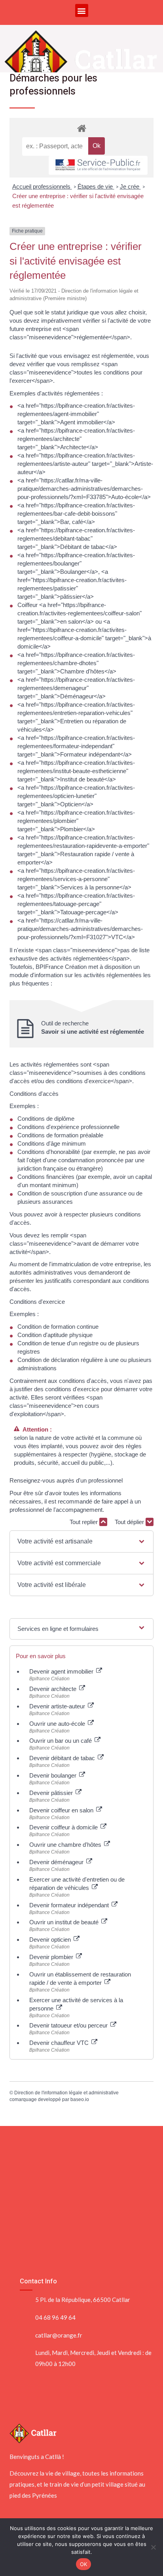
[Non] (153, 2547)
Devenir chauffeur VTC (60, 2043)
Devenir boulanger (54, 1775)
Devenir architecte (54, 1689)
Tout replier (84, 1522)
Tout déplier (130, 1522)
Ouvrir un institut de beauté (65, 1922)
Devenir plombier (52, 1957)
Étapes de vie (96, 186)
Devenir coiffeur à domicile (64, 1827)
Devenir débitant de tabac (63, 1758)
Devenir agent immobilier (62, 1671)
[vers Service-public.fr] (98, 165)
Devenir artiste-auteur (58, 1706)
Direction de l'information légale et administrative (66, 2093)
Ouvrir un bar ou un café (61, 1741)
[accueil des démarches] (81, 128)
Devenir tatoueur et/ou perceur (69, 2025)
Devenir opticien (51, 1940)
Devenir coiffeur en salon (62, 1810)
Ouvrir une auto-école (58, 1724)
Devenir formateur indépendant (70, 1905)
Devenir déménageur (57, 1862)
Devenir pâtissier (52, 1793)
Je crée (130, 186)
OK (84, 2564)
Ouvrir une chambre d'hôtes (66, 1845)
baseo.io (80, 2099)
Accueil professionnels (42, 186)
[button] (82, 10)
